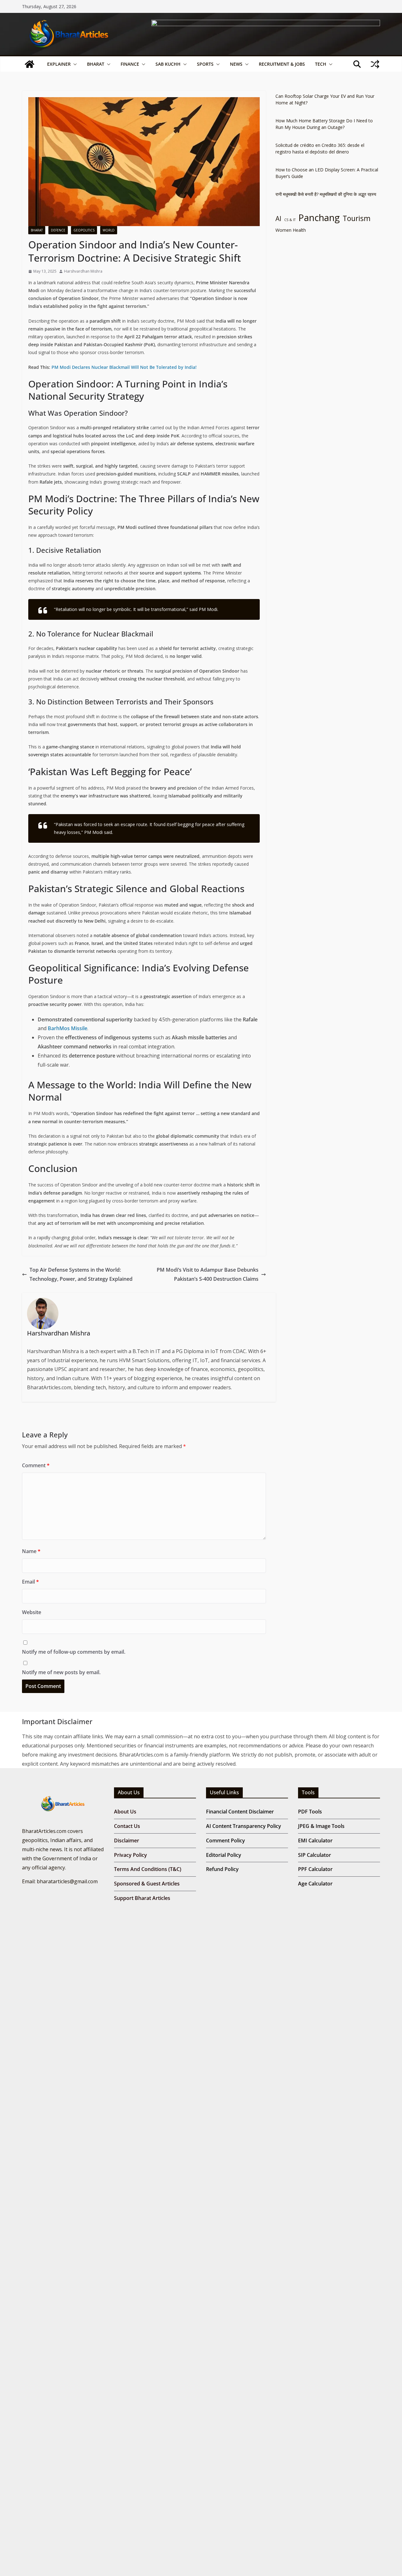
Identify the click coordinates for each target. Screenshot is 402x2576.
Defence (58, 230)
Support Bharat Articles (142, 1898)
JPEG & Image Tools (321, 1826)
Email (30, 1582)
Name (31, 1551)
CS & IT (290, 220)
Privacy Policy (130, 1855)
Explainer (59, 64)
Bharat (96, 64)
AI (278, 219)
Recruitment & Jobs (282, 64)
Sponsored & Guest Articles (147, 1884)
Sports (205, 64)
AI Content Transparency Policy (244, 1826)
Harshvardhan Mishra (83, 271)
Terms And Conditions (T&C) (148, 1869)
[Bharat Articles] (30, 64)
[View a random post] (375, 64)
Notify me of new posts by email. (61, 1672)
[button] (74, 64)
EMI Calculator (315, 1840)
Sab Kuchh (168, 64)
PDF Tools (310, 1812)
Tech (321, 64)
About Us (125, 1812)
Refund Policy (222, 1869)
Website (32, 1612)
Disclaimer (127, 1840)
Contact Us (127, 1826)
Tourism (357, 218)
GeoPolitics (84, 230)
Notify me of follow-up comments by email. (74, 1652)
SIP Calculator (315, 1855)
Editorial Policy (224, 1855)
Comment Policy (225, 1840)
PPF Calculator (315, 1869)
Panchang (319, 218)
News (236, 64)
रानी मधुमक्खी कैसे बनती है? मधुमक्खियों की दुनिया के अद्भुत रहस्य (326, 194)
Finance (130, 64)
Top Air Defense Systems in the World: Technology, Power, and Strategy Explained (81, 1274)
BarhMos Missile (68, 1028)
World (109, 230)
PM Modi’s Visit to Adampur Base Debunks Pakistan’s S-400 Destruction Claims (208, 1274)
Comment (36, 1465)
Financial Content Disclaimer (240, 1812)
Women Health (291, 230)
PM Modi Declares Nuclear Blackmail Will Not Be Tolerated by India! (124, 367)
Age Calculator (315, 1884)
